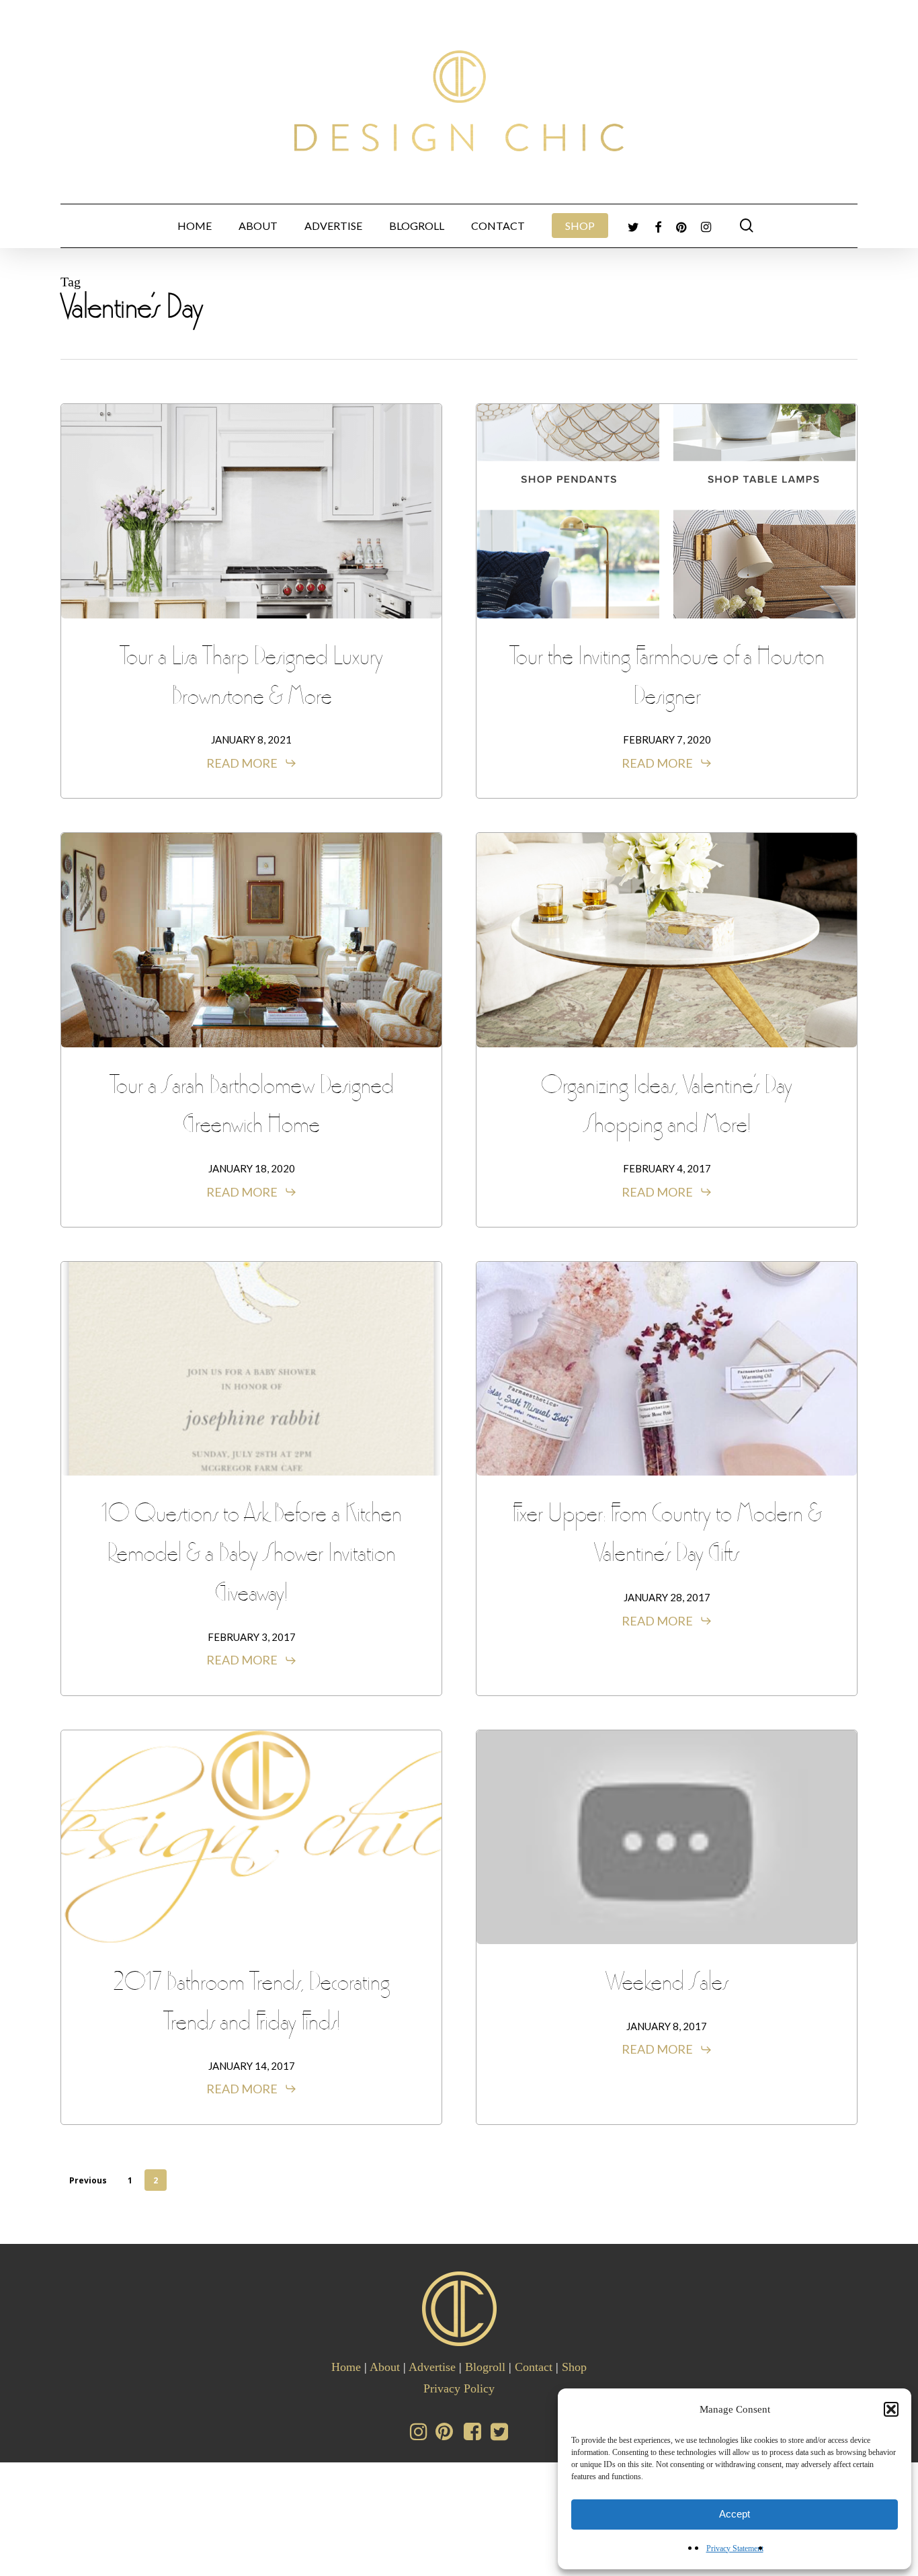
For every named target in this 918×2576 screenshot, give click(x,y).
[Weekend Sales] (667, 1837)
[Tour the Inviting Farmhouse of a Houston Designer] (667, 511)
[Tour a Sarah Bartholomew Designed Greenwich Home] (251, 940)
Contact (534, 2367)
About (385, 2367)
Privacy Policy (459, 2388)
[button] (891, 2409)
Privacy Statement (735, 2548)
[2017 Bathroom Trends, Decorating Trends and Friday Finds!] (251, 1837)
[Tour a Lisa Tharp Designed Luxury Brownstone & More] (251, 511)
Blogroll (485, 2367)
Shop (574, 2367)
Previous (88, 2180)
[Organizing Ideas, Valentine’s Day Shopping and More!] (667, 940)
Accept (735, 2514)
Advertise (432, 2367)
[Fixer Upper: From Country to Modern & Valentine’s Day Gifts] (667, 1369)
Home (346, 2367)
